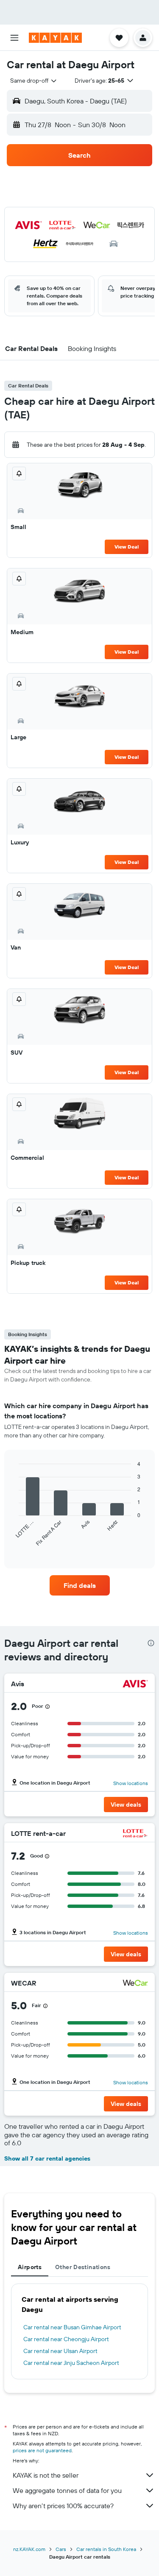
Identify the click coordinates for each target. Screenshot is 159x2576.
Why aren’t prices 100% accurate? (63, 2506)
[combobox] (34, 81)
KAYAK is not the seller (46, 2475)
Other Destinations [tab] (83, 2267)
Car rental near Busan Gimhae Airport (72, 2327)
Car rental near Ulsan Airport (60, 2351)
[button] (14, 38)
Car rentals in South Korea (106, 2549)
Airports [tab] (30, 2267)
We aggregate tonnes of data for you (67, 2490)
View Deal (127, 547)
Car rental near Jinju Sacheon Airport (71, 2363)
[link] (80, 1585)
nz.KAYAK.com (29, 2549)
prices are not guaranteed (42, 2450)
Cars (61, 2549)
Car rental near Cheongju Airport (66, 2339)
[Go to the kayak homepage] (55, 38)
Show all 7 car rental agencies (47, 2158)
